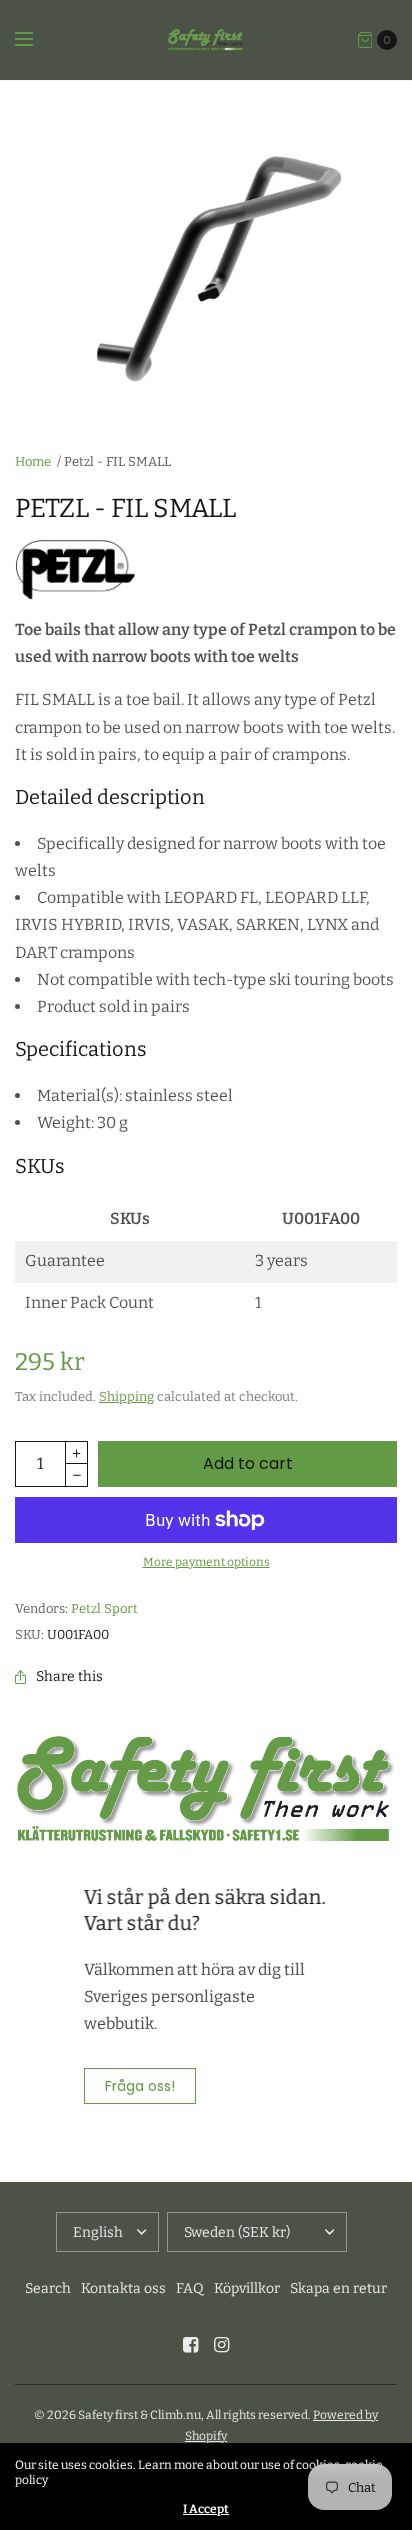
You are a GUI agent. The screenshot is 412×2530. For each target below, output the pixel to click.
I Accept (206, 2509)
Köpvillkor (247, 2288)
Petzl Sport (104, 1608)
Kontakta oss (123, 2288)
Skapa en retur (338, 2288)
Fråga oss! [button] (140, 2086)
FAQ (190, 2288)
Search (48, 2288)
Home (33, 461)
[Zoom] (206, 254)
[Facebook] (191, 2345)
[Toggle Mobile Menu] (37, 40)
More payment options (206, 1562)
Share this (69, 1677)
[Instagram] (222, 2345)
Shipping (126, 1396)
